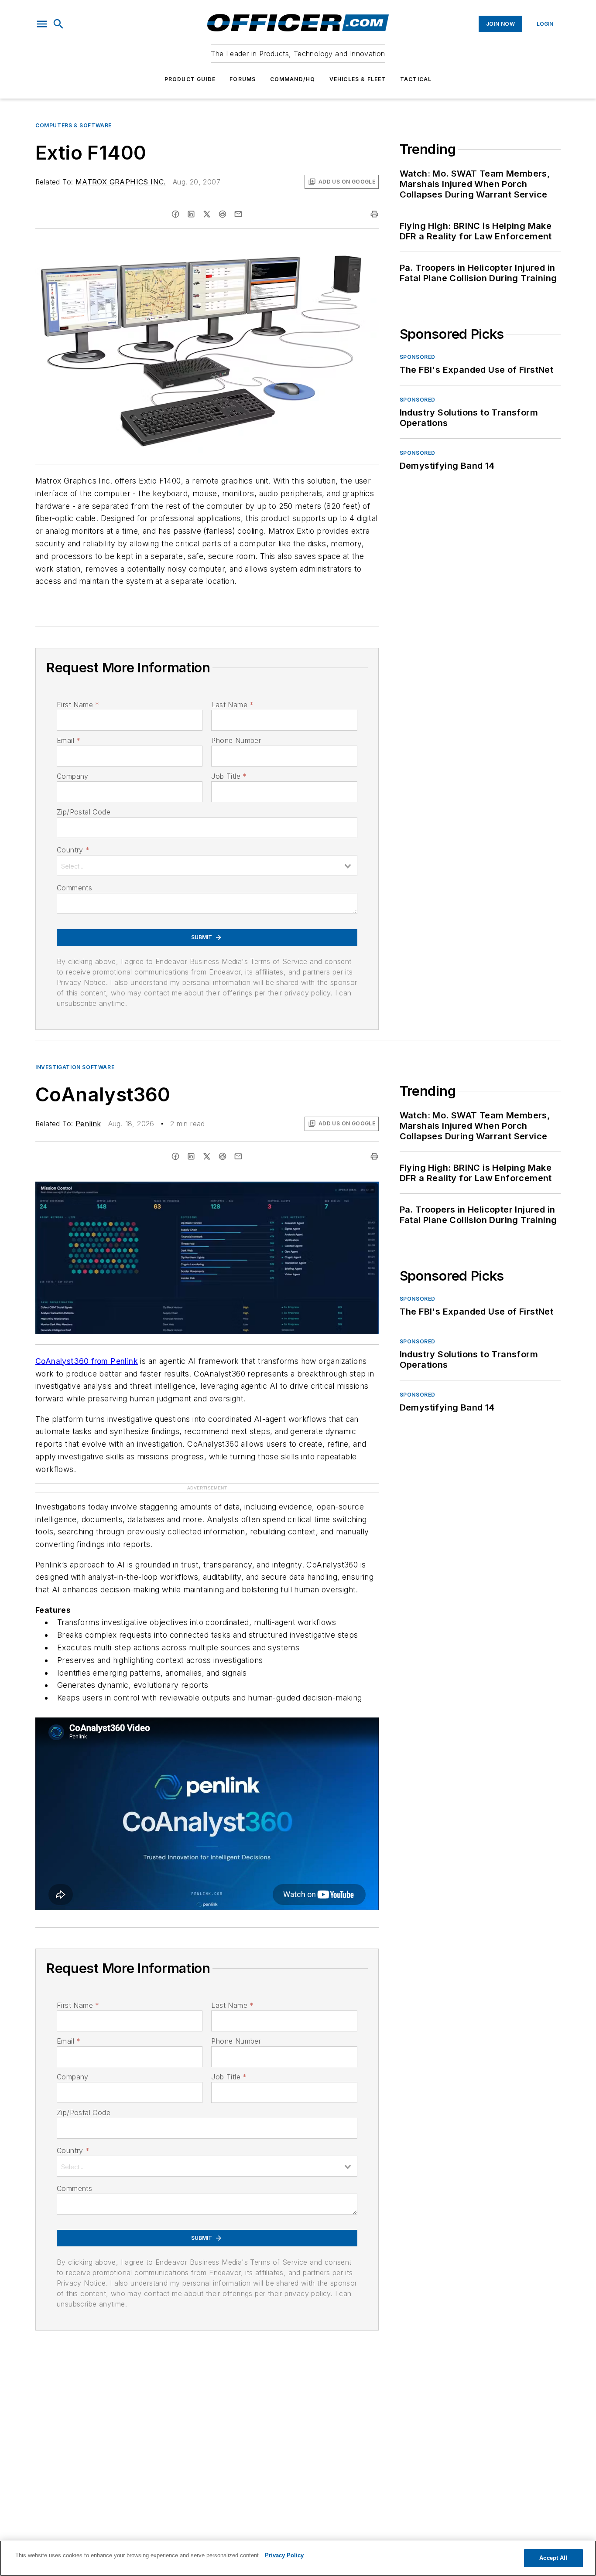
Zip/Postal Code (84, 812)
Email (69, 740)
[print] (374, 214)
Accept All (553, 2558)
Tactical (416, 79)
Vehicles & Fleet (358, 79)
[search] (58, 24)
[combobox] (207, 865)
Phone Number (236, 740)
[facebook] (175, 214)
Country (73, 850)
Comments (74, 888)
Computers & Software (74, 125)
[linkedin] (191, 214)
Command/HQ (293, 79)
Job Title (229, 776)
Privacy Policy (284, 2555)
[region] (298, 2558)
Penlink (88, 1124)
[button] (42, 24)
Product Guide (190, 79)
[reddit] (223, 214)
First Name (78, 705)
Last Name (232, 705)
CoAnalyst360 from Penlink (87, 1361)
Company (73, 776)
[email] (238, 214)
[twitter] (207, 214)
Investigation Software (75, 1067)
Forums (243, 79)
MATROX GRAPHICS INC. (121, 182)
